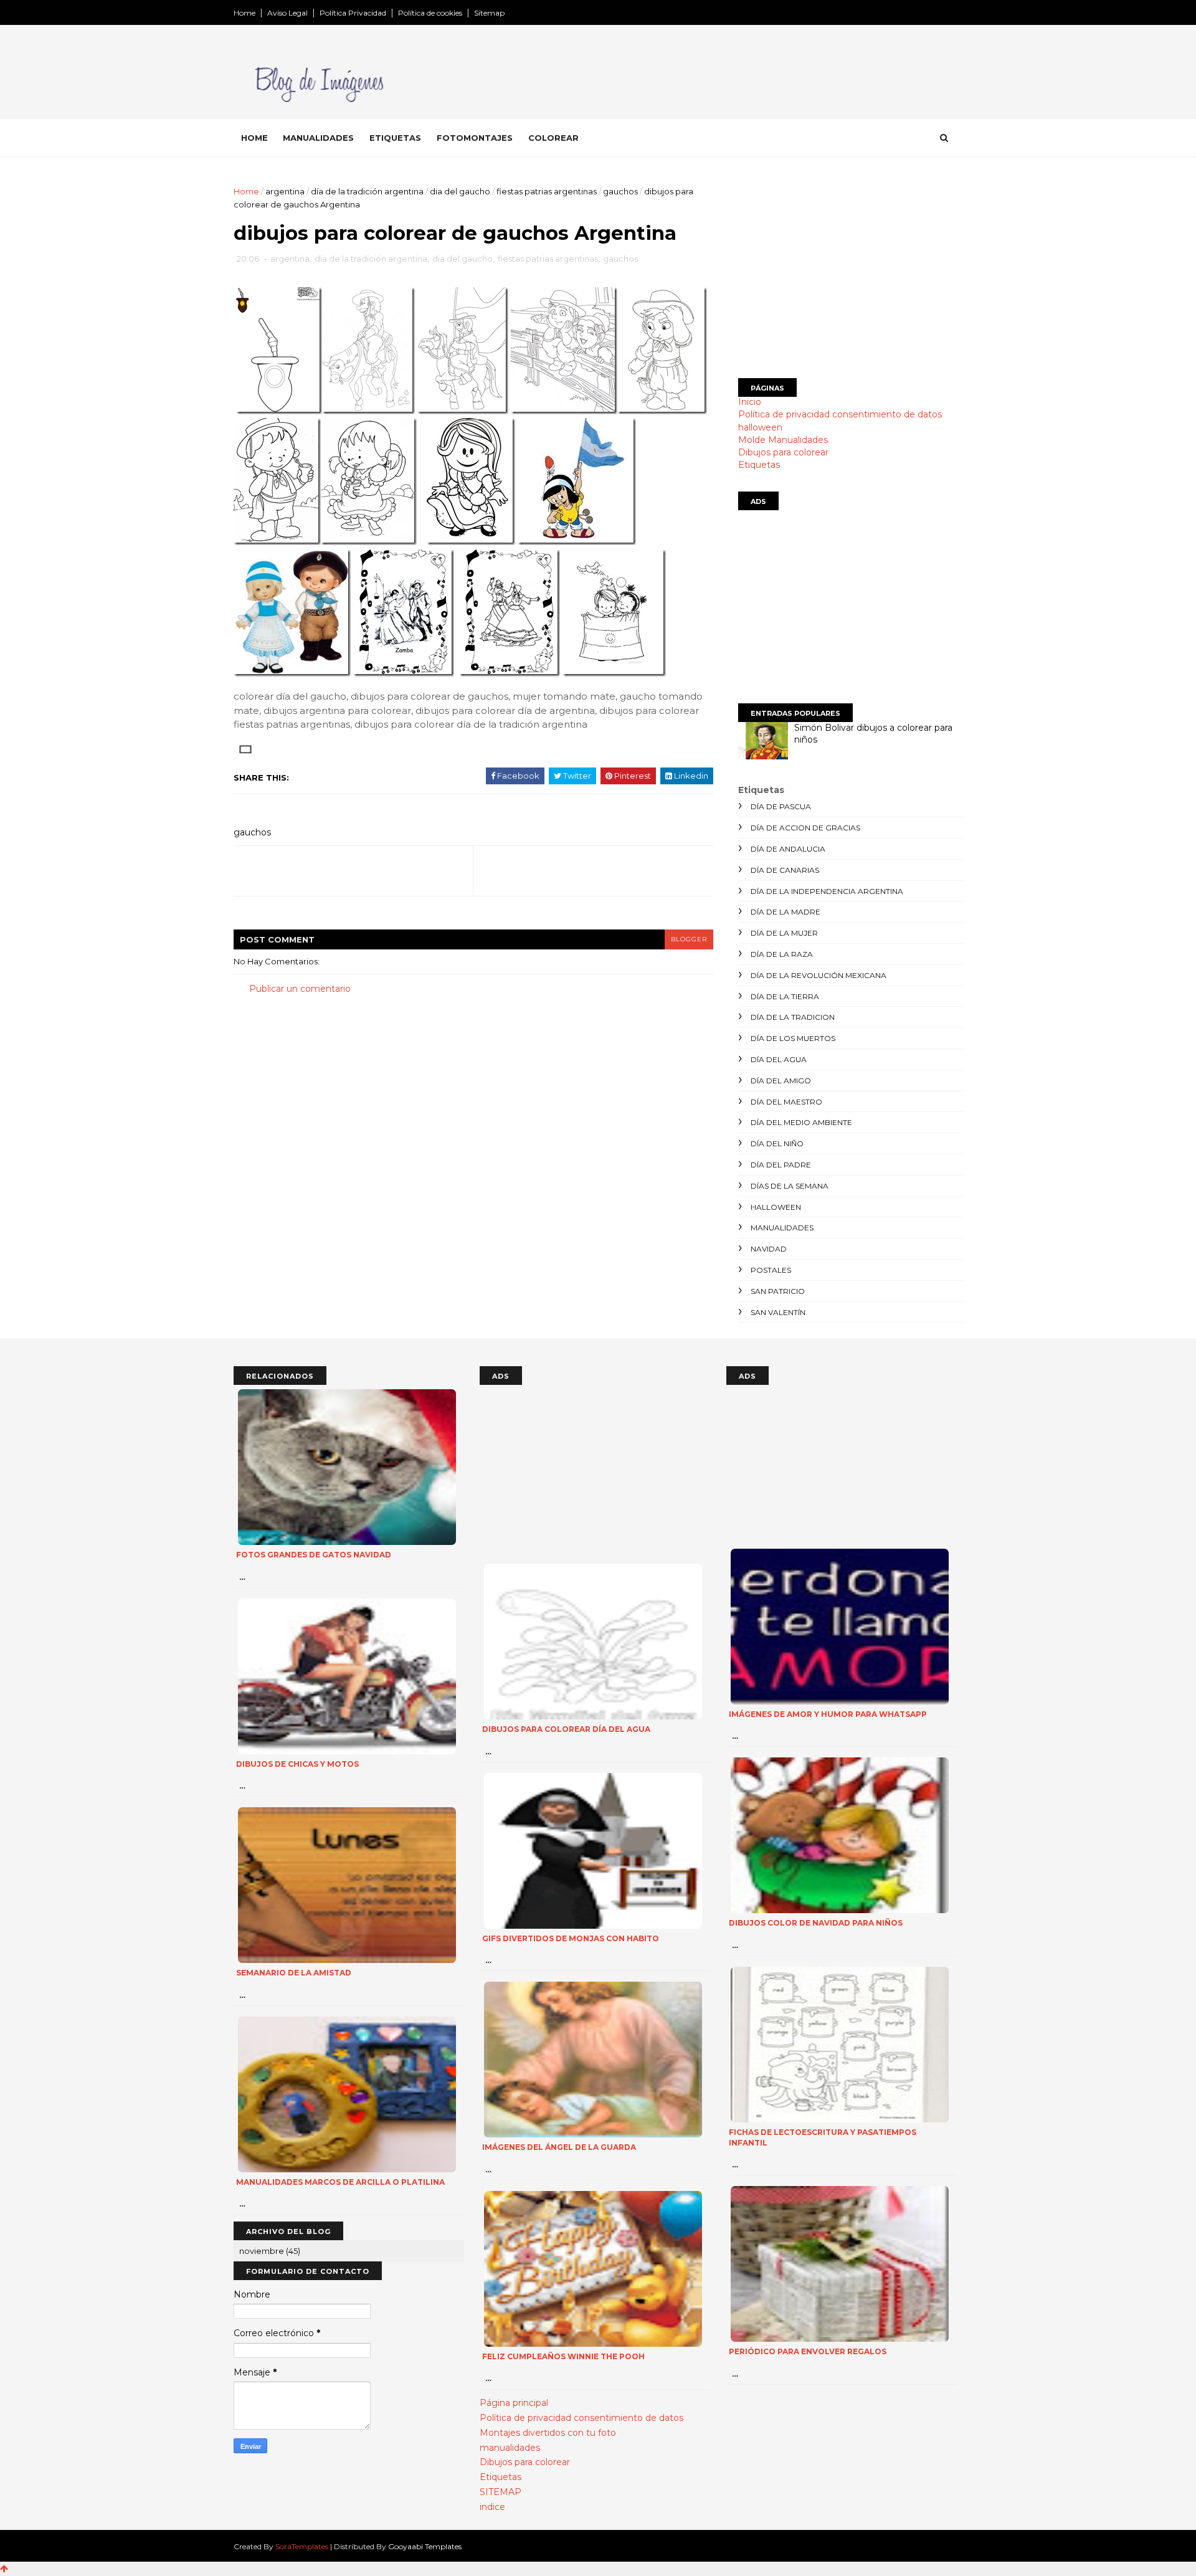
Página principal (514, 2403)
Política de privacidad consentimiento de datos (840, 414)
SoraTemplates (302, 2546)
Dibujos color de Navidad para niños (816, 1923)
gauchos (620, 191)
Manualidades (318, 138)
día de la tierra (785, 996)
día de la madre (785, 912)
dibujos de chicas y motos (297, 1764)
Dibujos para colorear (783, 452)
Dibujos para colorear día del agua (566, 1729)
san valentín (778, 1312)
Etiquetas (395, 138)
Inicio (750, 402)
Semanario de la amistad (294, 1973)
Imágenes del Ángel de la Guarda (559, 2147)
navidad (769, 1249)
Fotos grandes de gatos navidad (314, 1555)
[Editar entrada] (243, 748)
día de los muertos (793, 1038)
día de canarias (785, 870)
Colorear (553, 138)
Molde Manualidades (783, 440)
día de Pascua (781, 806)
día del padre (781, 1165)
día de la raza (782, 954)
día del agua (779, 1059)
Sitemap (489, 13)
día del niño (777, 1143)
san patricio (778, 1291)
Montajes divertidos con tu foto (548, 2433)
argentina (285, 191)
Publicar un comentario (300, 989)
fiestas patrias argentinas (547, 191)
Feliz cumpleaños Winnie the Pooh (563, 2356)
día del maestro (786, 1102)
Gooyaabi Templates (425, 2546)
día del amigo (781, 1081)
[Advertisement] (850, 272)
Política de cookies (430, 13)
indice (492, 2507)
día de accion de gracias (805, 828)
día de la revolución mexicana (819, 975)
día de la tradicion (793, 1017)
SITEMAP (501, 2492)
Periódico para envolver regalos (808, 2351)
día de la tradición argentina (367, 191)
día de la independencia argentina (827, 891)
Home (244, 13)
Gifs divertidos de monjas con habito (571, 1938)
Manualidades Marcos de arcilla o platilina (340, 2182)
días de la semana (790, 1186)
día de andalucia (788, 849)
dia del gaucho (460, 191)
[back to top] (4, 2569)
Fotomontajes (475, 138)
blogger (689, 939)
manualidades (782, 1228)
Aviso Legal (287, 13)
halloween (760, 427)
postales (771, 1270)
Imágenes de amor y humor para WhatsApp (828, 1714)
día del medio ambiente (801, 1122)
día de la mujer (784, 933)
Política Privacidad (353, 13)
